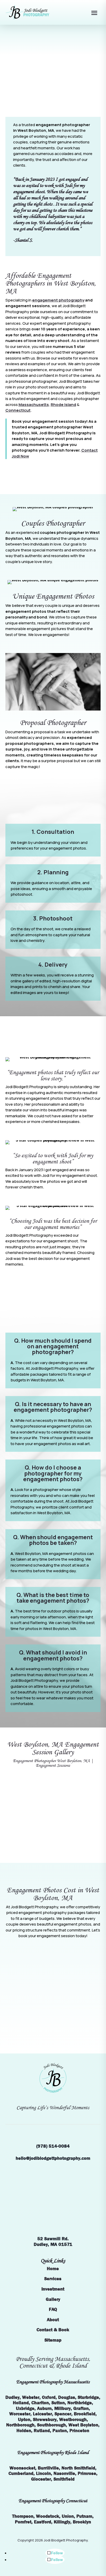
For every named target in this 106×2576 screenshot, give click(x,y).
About (53, 2320)
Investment (53, 2289)
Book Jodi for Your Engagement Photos (53, 93)
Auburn (44, 2408)
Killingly (62, 2522)
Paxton (60, 2431)
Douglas (67, 2397)
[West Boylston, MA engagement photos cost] (53, 1799)
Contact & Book (53, 2330)
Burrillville (48, 2468)
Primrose (87, 2473)
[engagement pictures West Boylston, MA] (53, 1823)
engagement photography (58, 300)
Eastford (43, 2522)
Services (53, 2279)
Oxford (49, 2397)
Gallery (53, 2299)
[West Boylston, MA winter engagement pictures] (53, 1847)
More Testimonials (53, 1286)
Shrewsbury (45, 2420)
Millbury (63, 2408)
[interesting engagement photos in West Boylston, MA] (53, 1776)
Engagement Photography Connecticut (53, 2501)
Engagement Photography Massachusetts (53, 2382)
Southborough (51, 2425)
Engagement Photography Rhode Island (53, 2452)
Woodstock (48, 2516)
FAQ (53, 2309)
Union (68, 2516)
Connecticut (18, 410)
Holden (24, 2431)
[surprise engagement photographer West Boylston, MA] (53, 1811)
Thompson (23, 2516)
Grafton (81, 2408)
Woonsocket (22, 2468)
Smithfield (64, 2479)
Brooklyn (82, 2522)
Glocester (41, 2479)
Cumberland (21, 2473)
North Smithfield (78, 2468)
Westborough (73, 2420)
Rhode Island (63, 405)
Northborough (20, 2425)
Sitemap (53, 2340)
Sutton (58, 2403)
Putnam (84, 2516)
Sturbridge (88, 2397)
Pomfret (23, 2522)
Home (53, 2269)
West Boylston (83, 2425)
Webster (31, 2397)
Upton (24, 2420)
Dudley (12, 2397)
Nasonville (64, 2473)
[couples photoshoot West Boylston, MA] (53, 1787)
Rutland (42, 2431)
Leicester (42, 2414)
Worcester (20, 2414)
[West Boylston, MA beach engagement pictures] (53, 1859)
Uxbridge (25, 2408)
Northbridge (80, 2403)
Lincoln (43, 2473)
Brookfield (85, 2414)
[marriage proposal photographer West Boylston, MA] (53, 1835)
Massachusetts (34, 405)
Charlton (40, 2403)
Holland (21, 2403)
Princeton (79, 2431)
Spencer (63, 2414)
